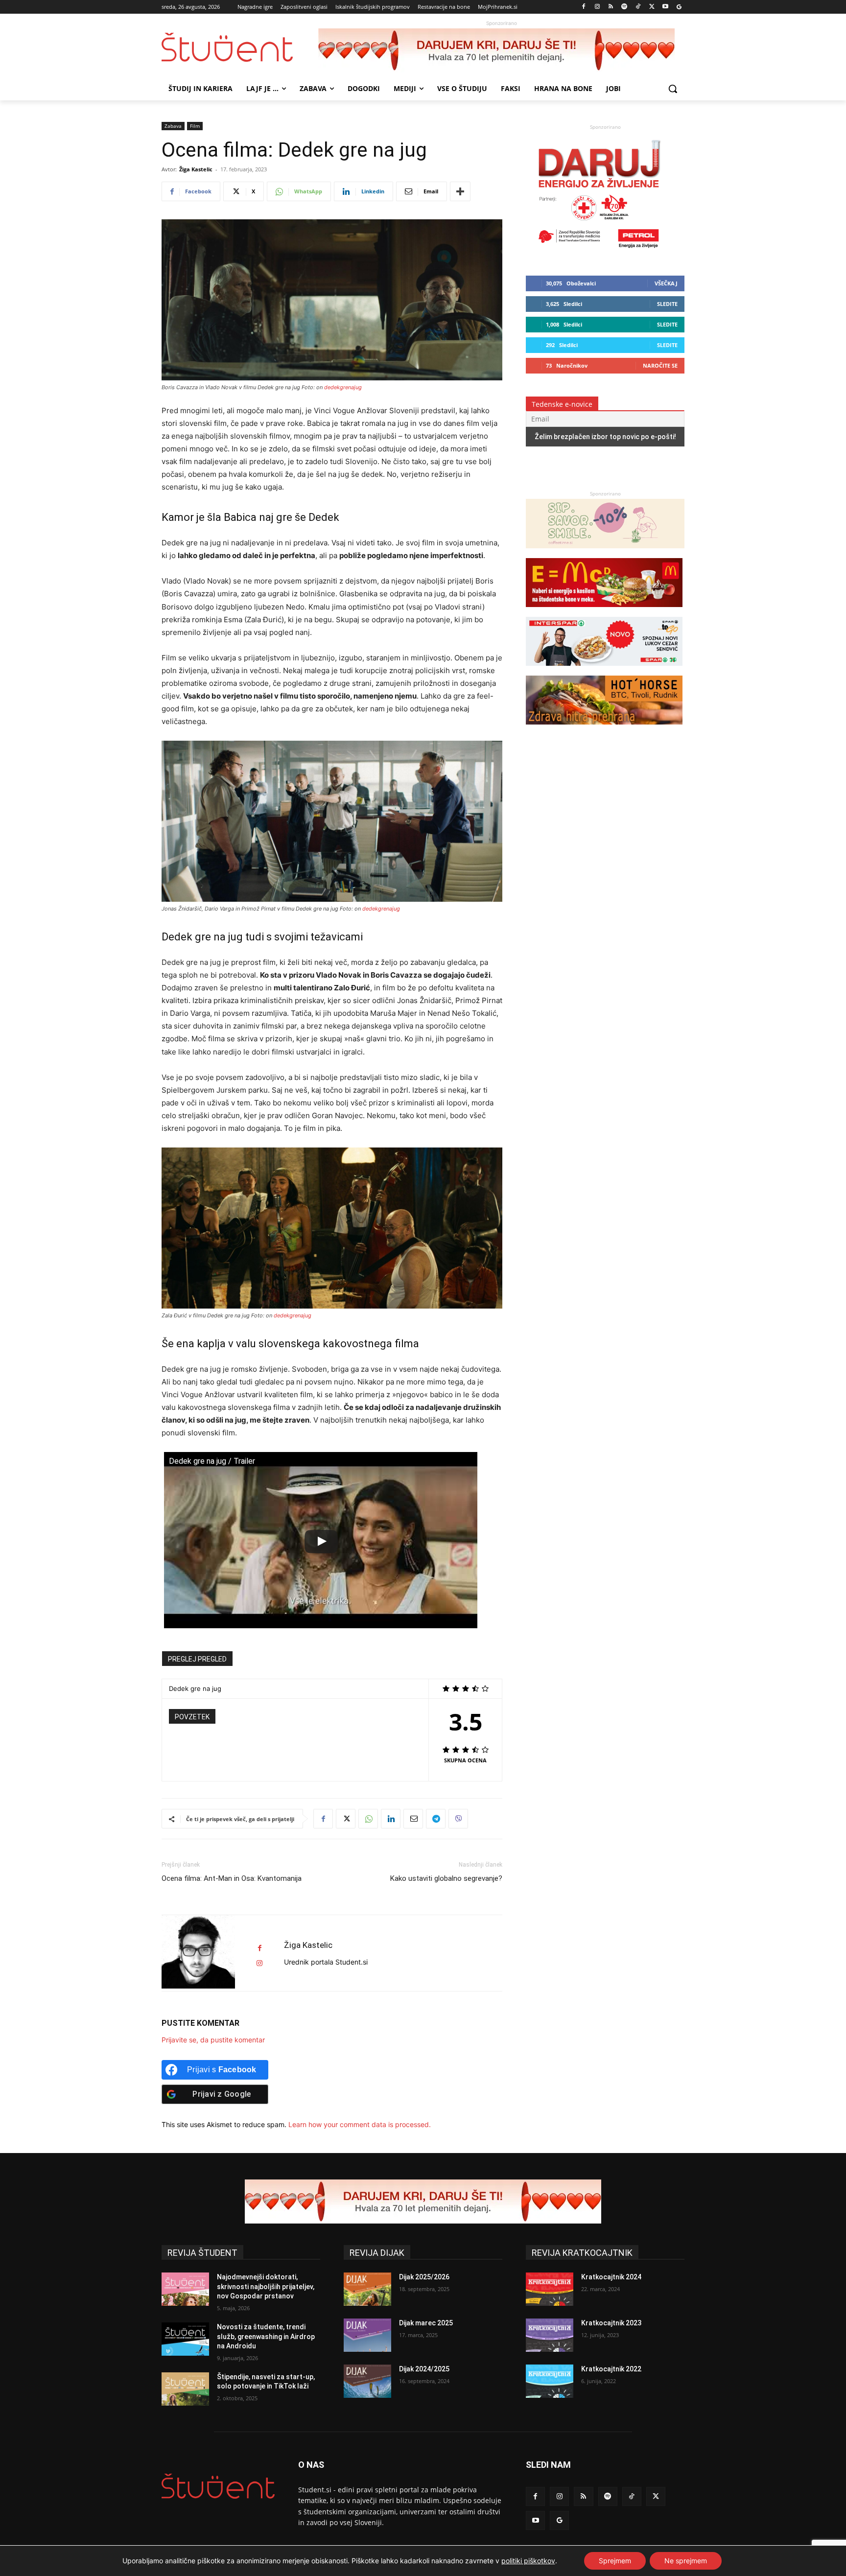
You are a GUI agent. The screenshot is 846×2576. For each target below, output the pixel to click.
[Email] (413, 1819)
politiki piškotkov (528, 2561)
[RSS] (611, 7)
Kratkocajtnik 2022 (611, 2369)
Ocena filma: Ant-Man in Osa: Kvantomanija (232, 1878)
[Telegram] (436, 1819)
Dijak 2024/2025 (424, 2369)
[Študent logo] (240, 47)
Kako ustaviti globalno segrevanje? (446, 1878)
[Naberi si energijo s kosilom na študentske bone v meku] (604, 612)
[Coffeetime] (605, 553)
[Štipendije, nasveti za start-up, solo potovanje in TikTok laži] (185, 2389)
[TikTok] (638, 7)
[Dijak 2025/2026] (367, 2289)
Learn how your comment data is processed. (360, 2124)
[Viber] (458, 1819)
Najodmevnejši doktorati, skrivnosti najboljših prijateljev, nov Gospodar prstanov (266, 2286)
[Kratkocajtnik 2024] (550, 2289)
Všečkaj (666, 283)
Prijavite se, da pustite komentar (213, 2040)
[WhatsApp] (368, 1819)
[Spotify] (624, 7)
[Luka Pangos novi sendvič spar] (604, 670)
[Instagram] (597, 7)
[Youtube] (665, 7)
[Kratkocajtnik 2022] (550, 2381)
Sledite (667, 304)
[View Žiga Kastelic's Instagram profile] (259, 1963)
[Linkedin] (391, 1819)
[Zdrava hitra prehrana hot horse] (604, 729)
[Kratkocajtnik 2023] (550, 2335)
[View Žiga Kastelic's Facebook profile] (259, 1948)
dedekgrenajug (343, 387)
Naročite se (660, 365)
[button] (673, 89)
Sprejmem (615, 2561)
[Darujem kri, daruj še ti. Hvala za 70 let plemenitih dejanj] (501, 50)
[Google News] (679, 7)
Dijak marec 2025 (426, 2323)
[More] (460, 191)
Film (195, 126)
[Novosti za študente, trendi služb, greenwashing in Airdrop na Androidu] (185, 2339)
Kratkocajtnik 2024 (611, 2277)
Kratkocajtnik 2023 (611, 2323)
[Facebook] (584, 7)
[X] (652, 7)
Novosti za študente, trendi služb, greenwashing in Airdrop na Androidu (266, 2336)
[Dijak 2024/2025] (367, 2381)
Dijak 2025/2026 (424, 2277)
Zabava (173, 126)
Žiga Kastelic (196, 169)
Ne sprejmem (686, 2561)
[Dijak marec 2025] (367, 2335)
